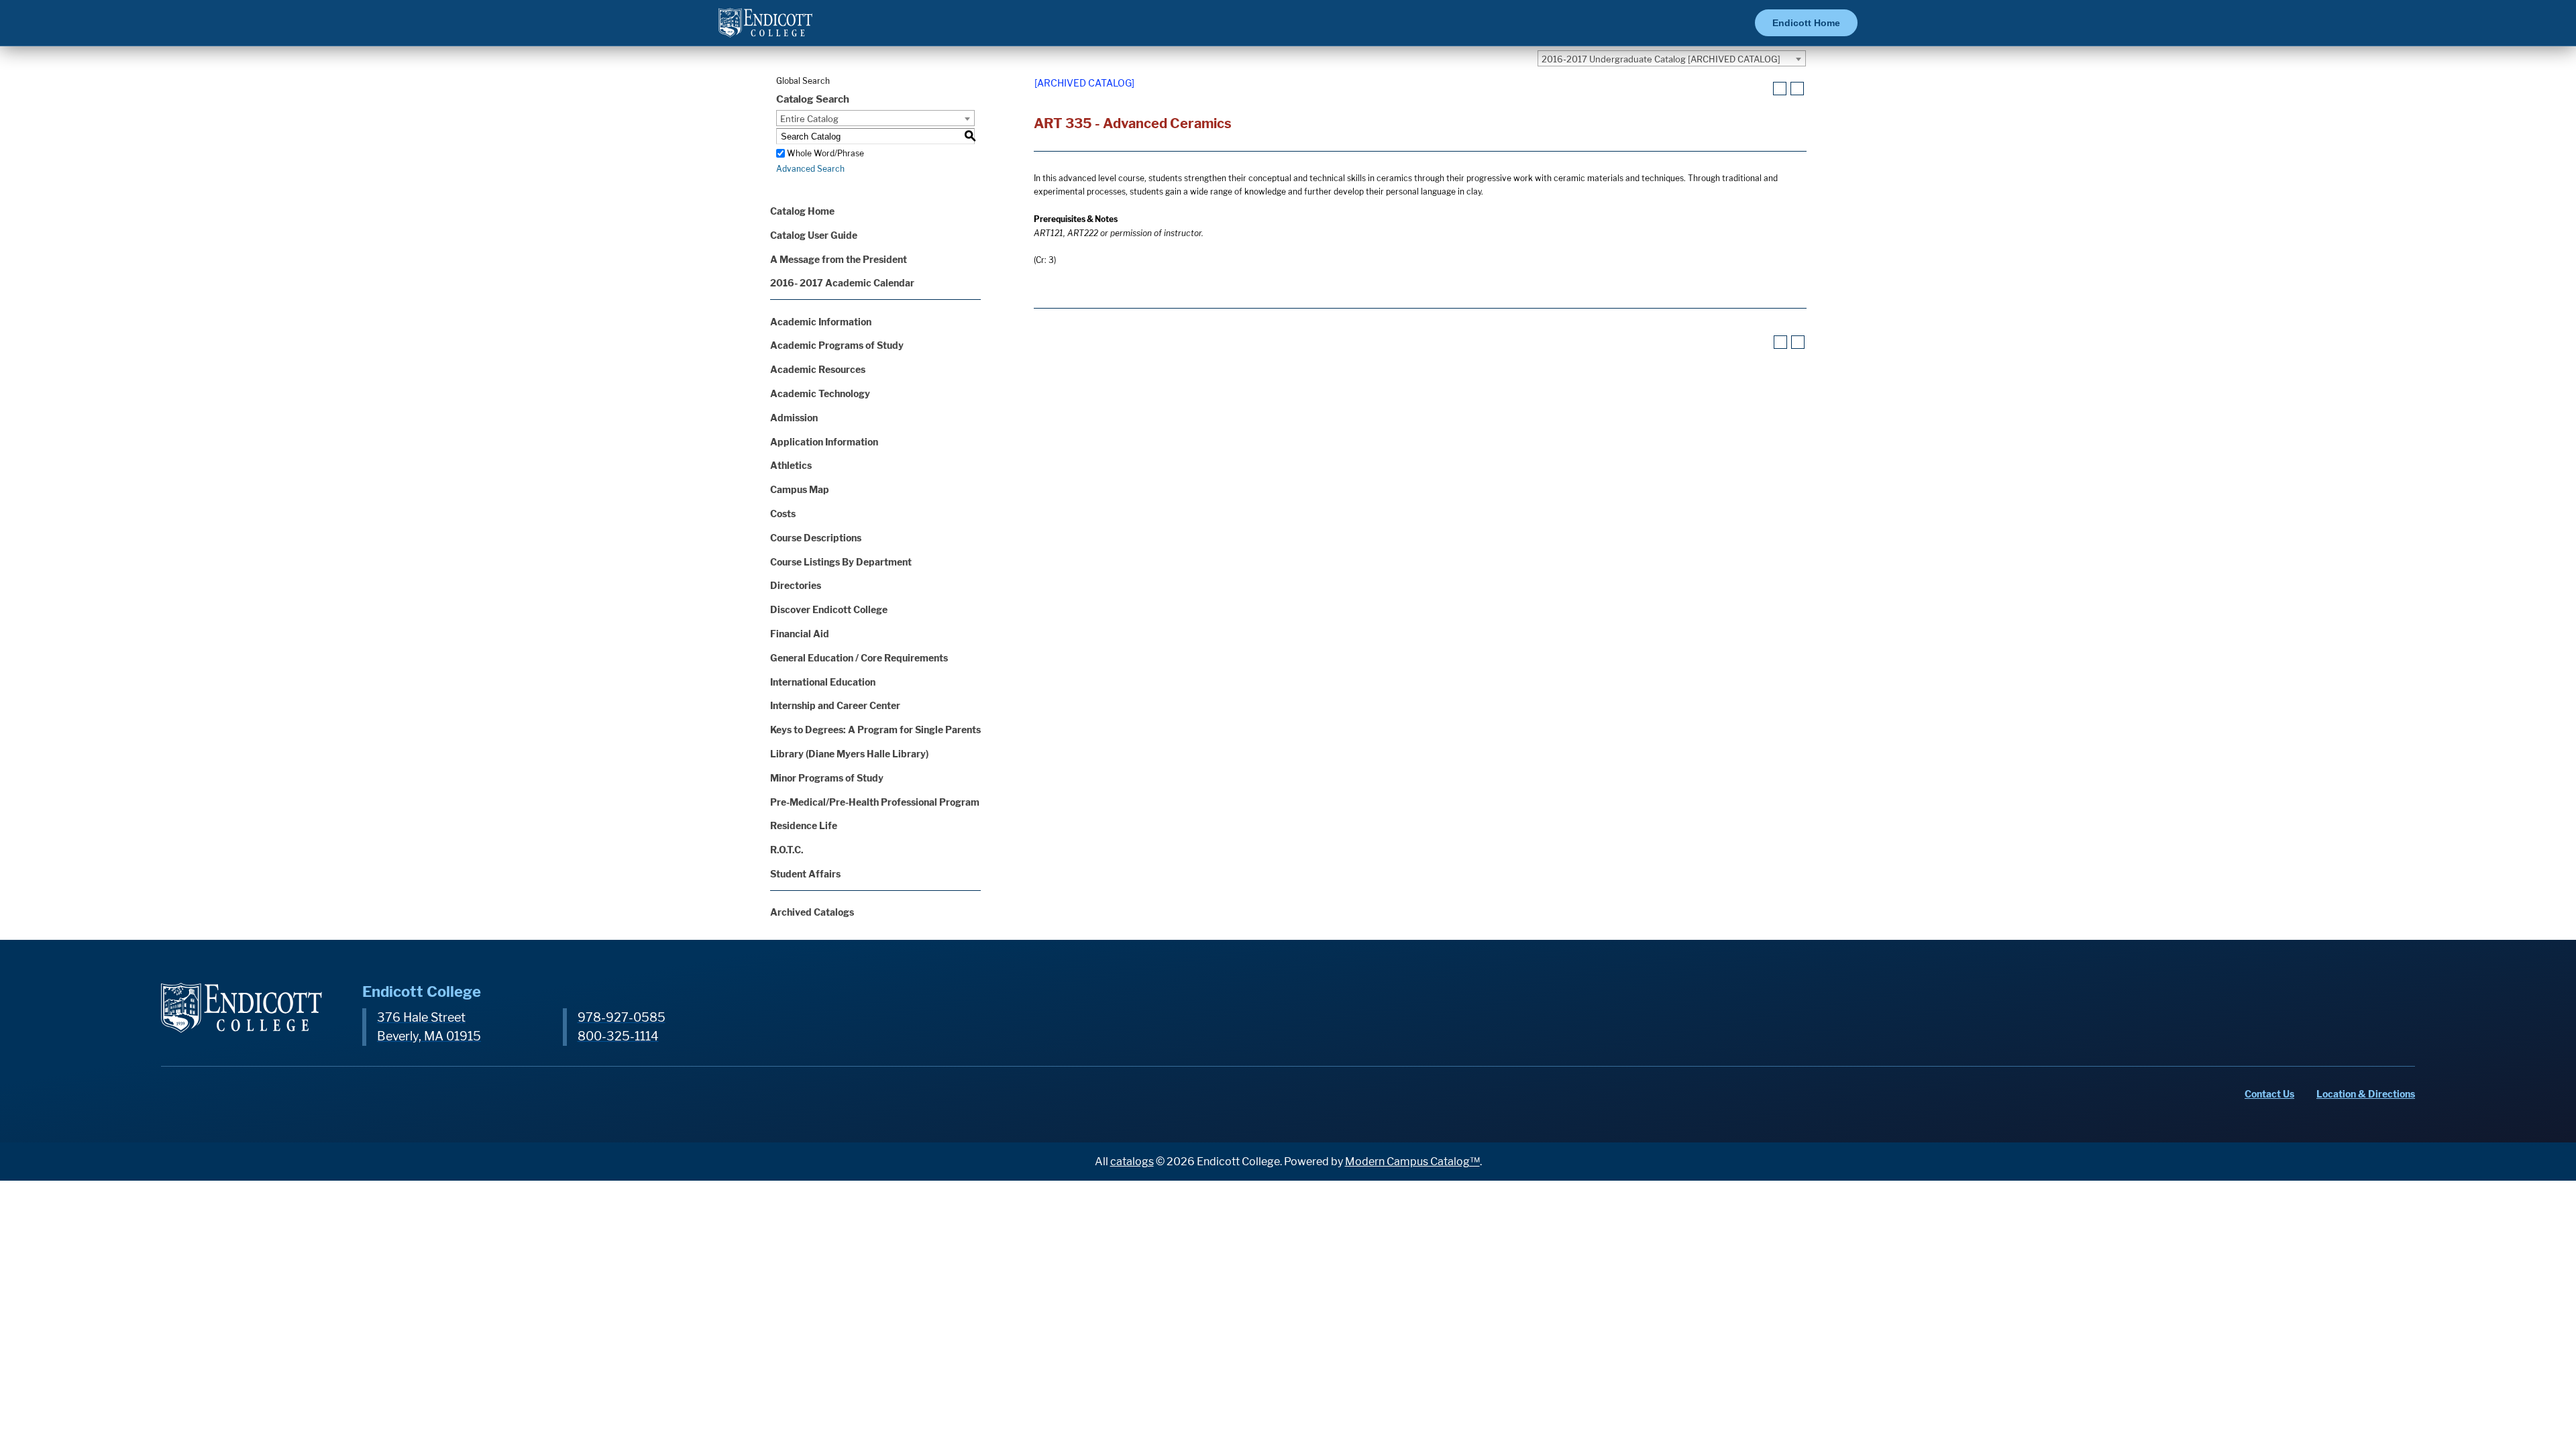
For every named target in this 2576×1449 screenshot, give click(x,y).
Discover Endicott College (829, 609)
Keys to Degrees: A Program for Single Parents (875, 730)
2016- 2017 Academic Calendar (842, 283)
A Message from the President (839, 259)
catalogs (1132, 1162)
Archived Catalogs (812, 912)
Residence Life (804, 825)
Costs (783, 514)
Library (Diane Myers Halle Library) (849, 754)
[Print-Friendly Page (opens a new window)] (1780, 89)
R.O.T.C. (787, 850)
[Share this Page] (1763, 89)
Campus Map (800, 489)
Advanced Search (810, 169)
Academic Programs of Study (837, 345)
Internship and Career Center (835, 705)
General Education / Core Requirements (859, 658)
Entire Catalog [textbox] (809, 119)
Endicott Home (1806, 23)
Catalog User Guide (814, 235)
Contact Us (2269, 1094)
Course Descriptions (816, 538)
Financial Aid (800, 634)
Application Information (824, 442)
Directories (796, 585)
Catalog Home (802, 211)
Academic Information (821, 322)
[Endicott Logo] (765, 29)
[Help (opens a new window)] (1797, 89)
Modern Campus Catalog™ (1412, 1162)
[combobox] (1672, 58)
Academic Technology (820, 393)
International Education (823, 682)
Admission (794, 418)
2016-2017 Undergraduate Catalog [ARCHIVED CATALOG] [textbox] (1661, 59)
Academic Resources (818, 369)
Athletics (791, 465)
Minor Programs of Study (827, 778)
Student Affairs (805, 874)
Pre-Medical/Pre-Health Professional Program (875, 802)
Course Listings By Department (841, 562)
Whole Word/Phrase (825, 153)
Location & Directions (2366, 1094)
